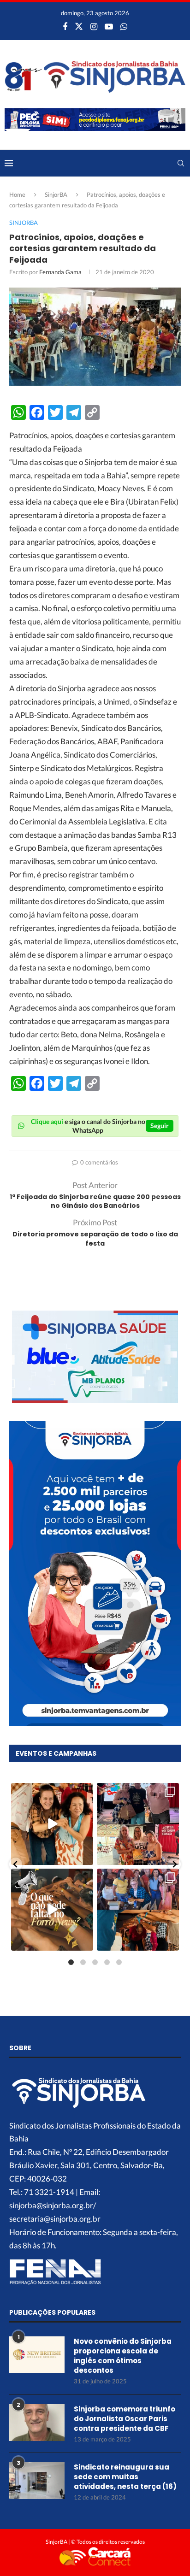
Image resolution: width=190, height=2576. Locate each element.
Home (17, 194)
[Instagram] (94, 26)
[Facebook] (65, 26)
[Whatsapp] (124, 26)
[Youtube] (109, 26)
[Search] (181, 163)
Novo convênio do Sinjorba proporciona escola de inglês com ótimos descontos (123, 2356)
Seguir (160, 1126)
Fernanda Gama (60, 272)
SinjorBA (56, 194)
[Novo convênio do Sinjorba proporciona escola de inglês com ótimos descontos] (37, 2355)
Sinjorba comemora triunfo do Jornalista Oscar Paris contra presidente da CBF (125, 2419)
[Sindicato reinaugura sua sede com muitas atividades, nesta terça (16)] (37, 2481)
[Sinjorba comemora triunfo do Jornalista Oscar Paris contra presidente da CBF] (37, 2423)
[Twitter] (79, 26)
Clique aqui (47, 1121)
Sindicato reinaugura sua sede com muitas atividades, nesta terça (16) (126, 2477)
